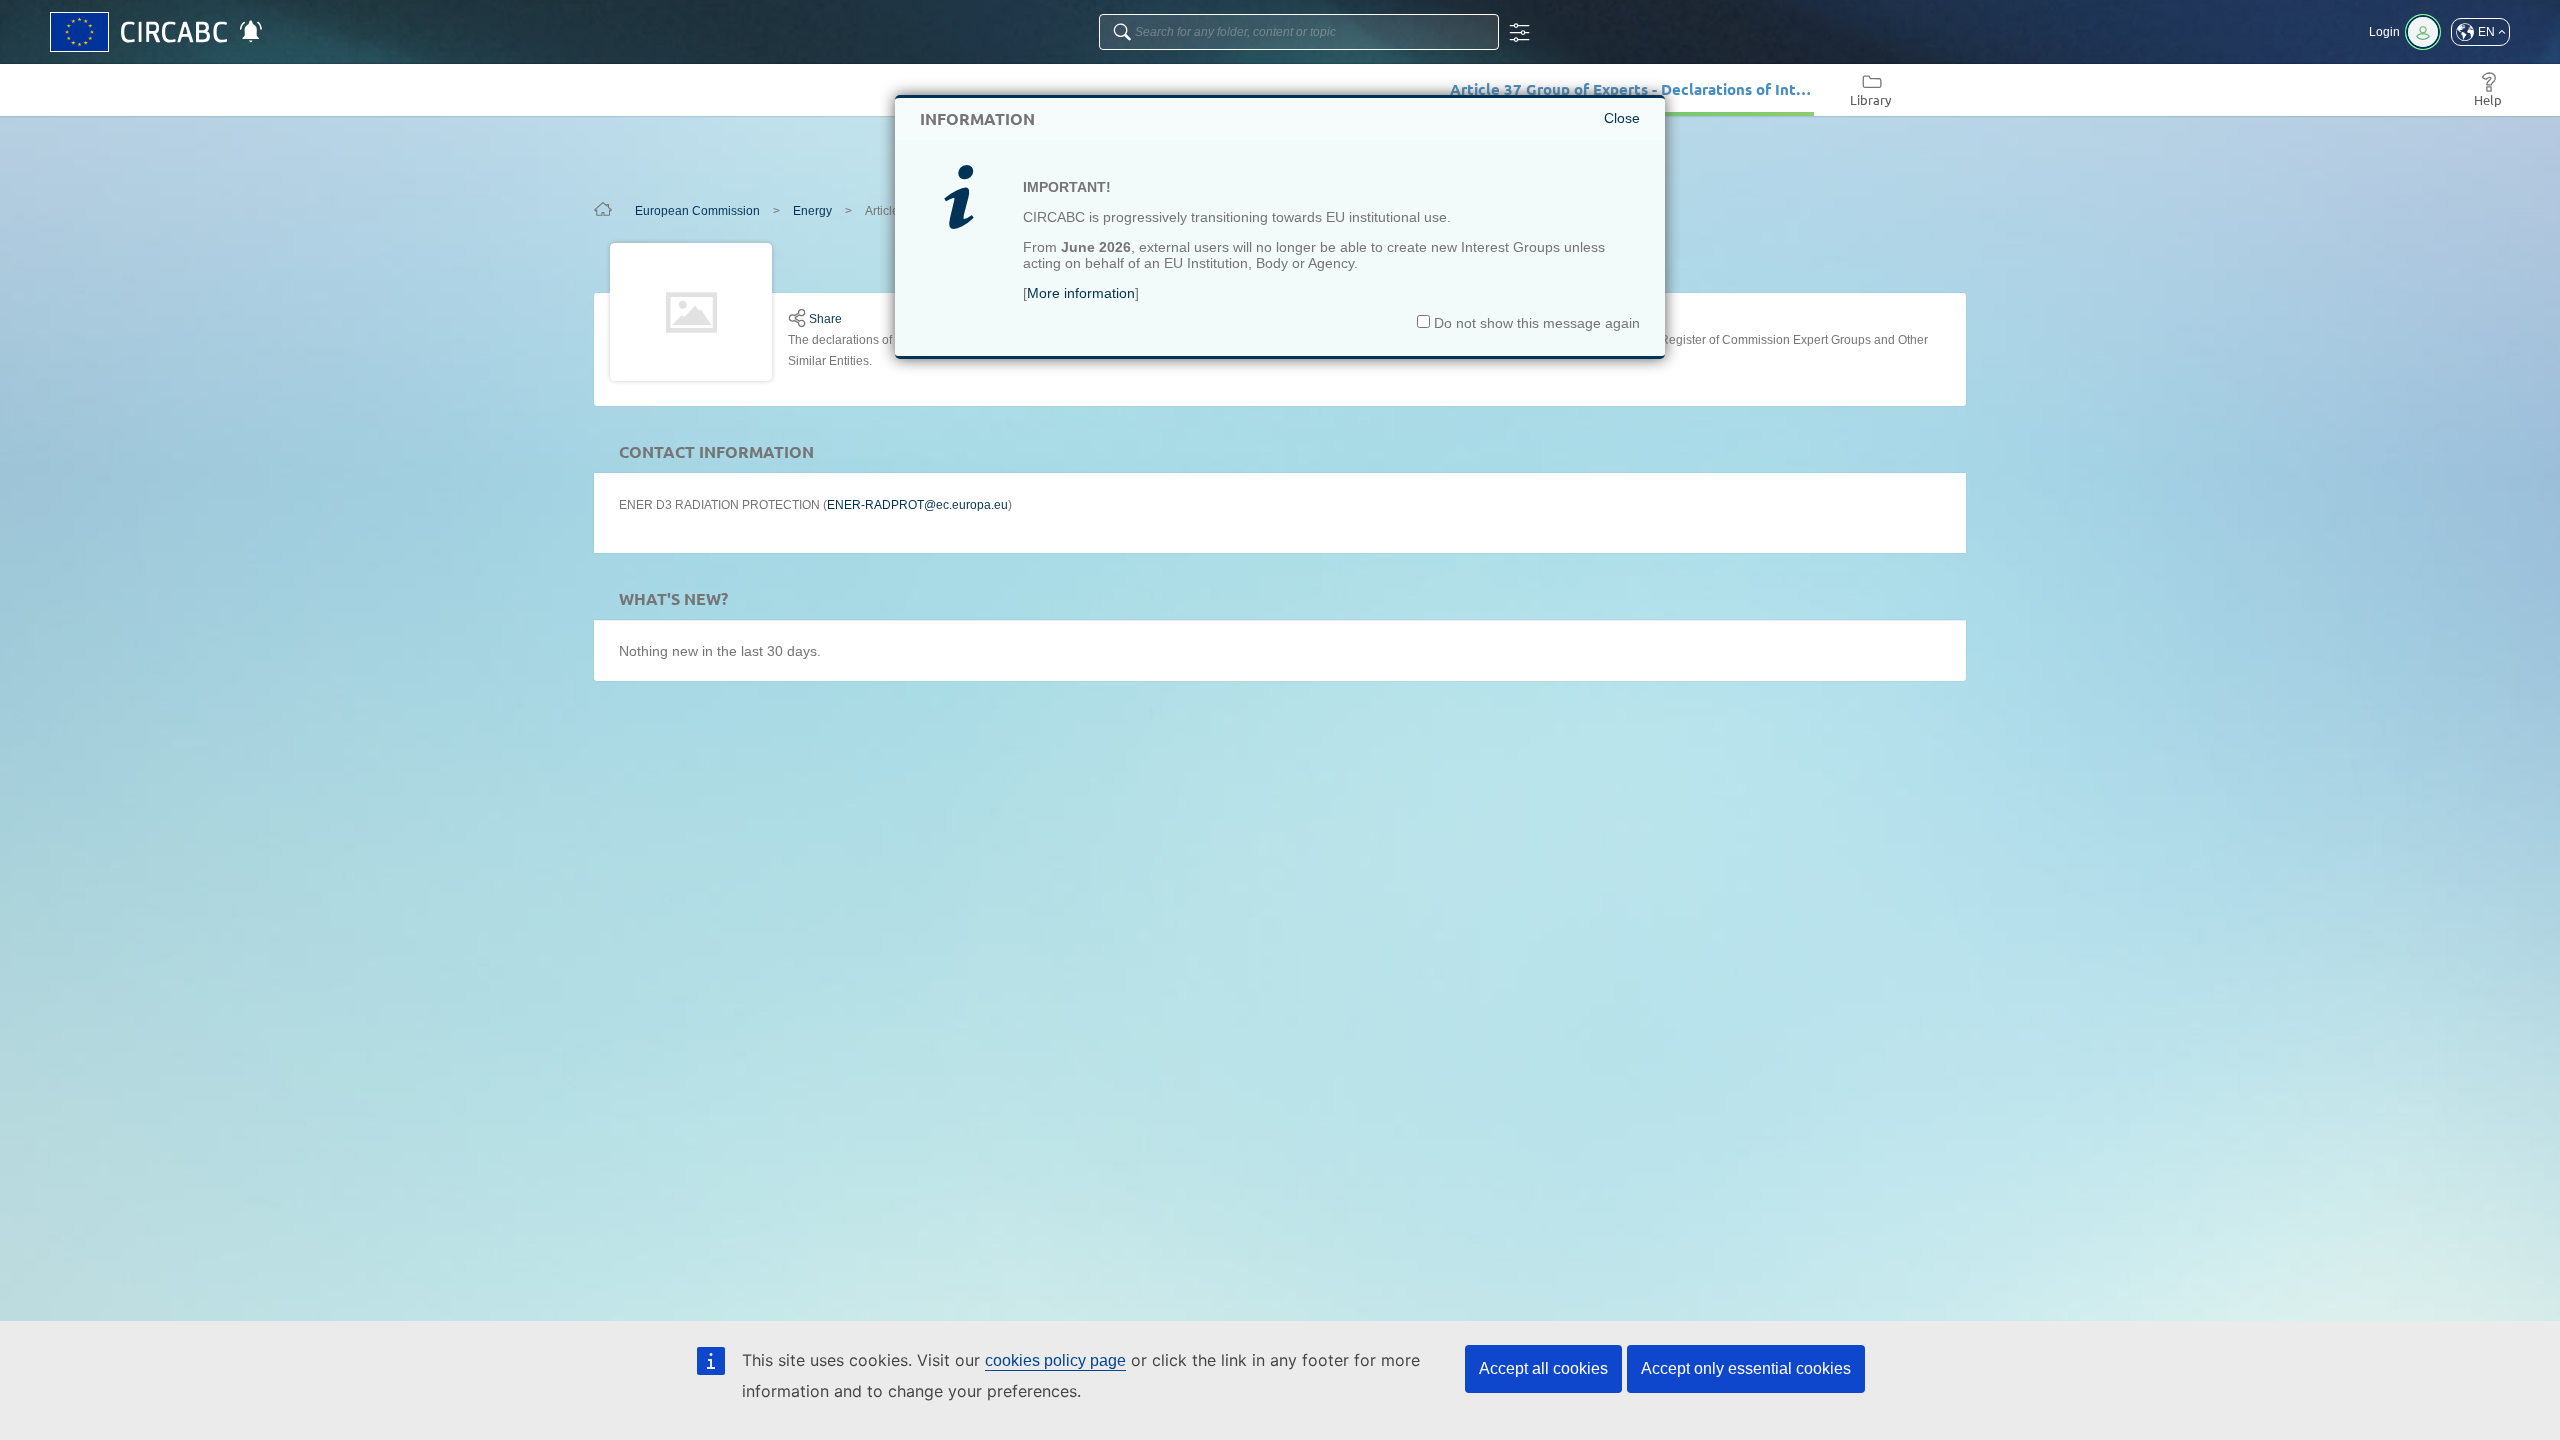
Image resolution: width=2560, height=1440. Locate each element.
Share (825, 319)
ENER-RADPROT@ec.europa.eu (917, 505)
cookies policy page (1055, 1360)
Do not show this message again (1535, 323)
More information (1081, 293)
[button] (2480, 32)
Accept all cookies (1543, 1368)
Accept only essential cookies (1746, 1368)
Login (2384, 32)
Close (1622, 118)
